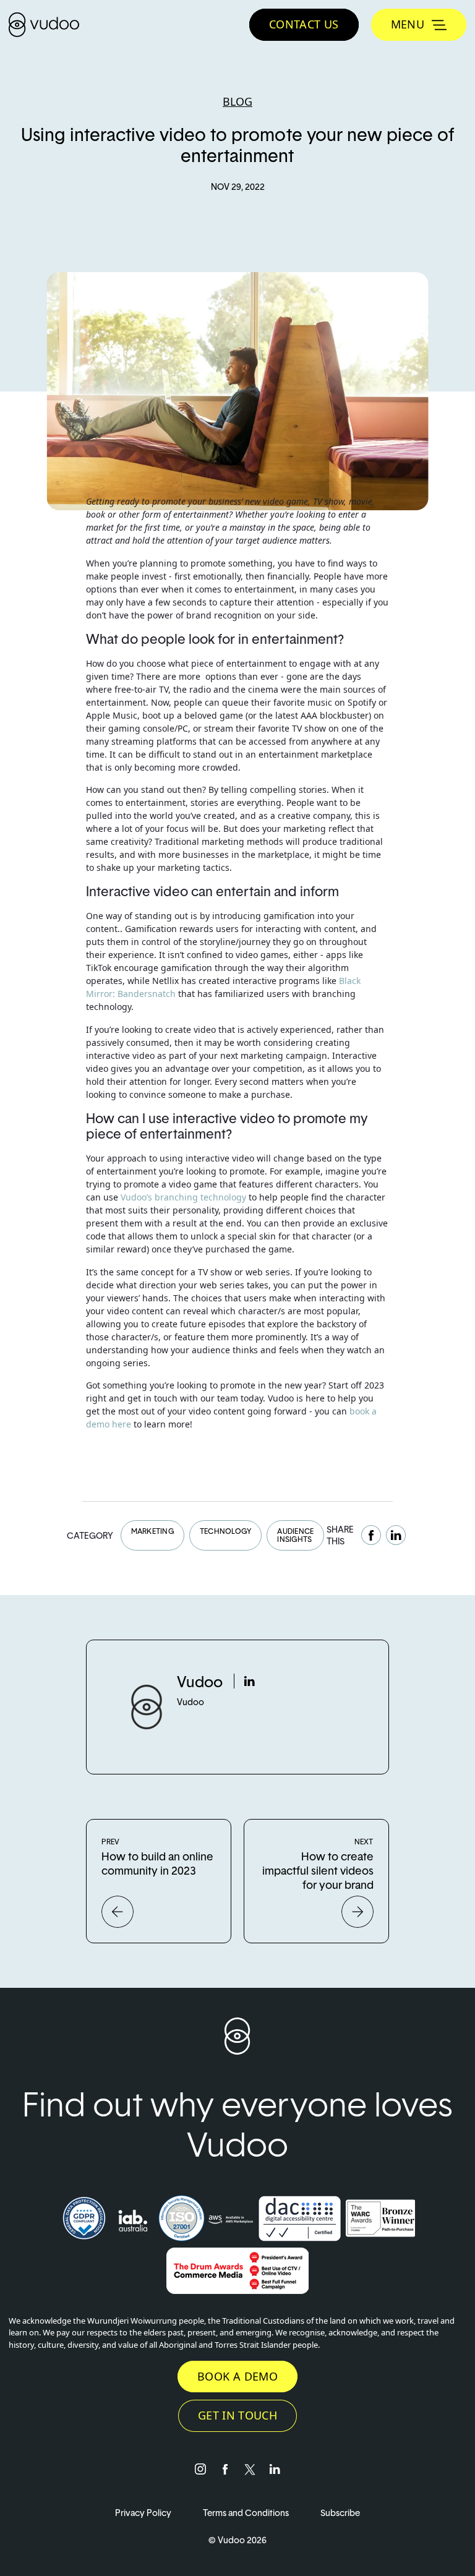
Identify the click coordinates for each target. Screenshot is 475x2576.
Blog (237, 101)
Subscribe (340, 2513)
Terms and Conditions (247, 2513)
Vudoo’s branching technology (183, 1197)
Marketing (152, 1531)
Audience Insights (295, 1535)
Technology (225, 1531)
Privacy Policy (144, 2513)
